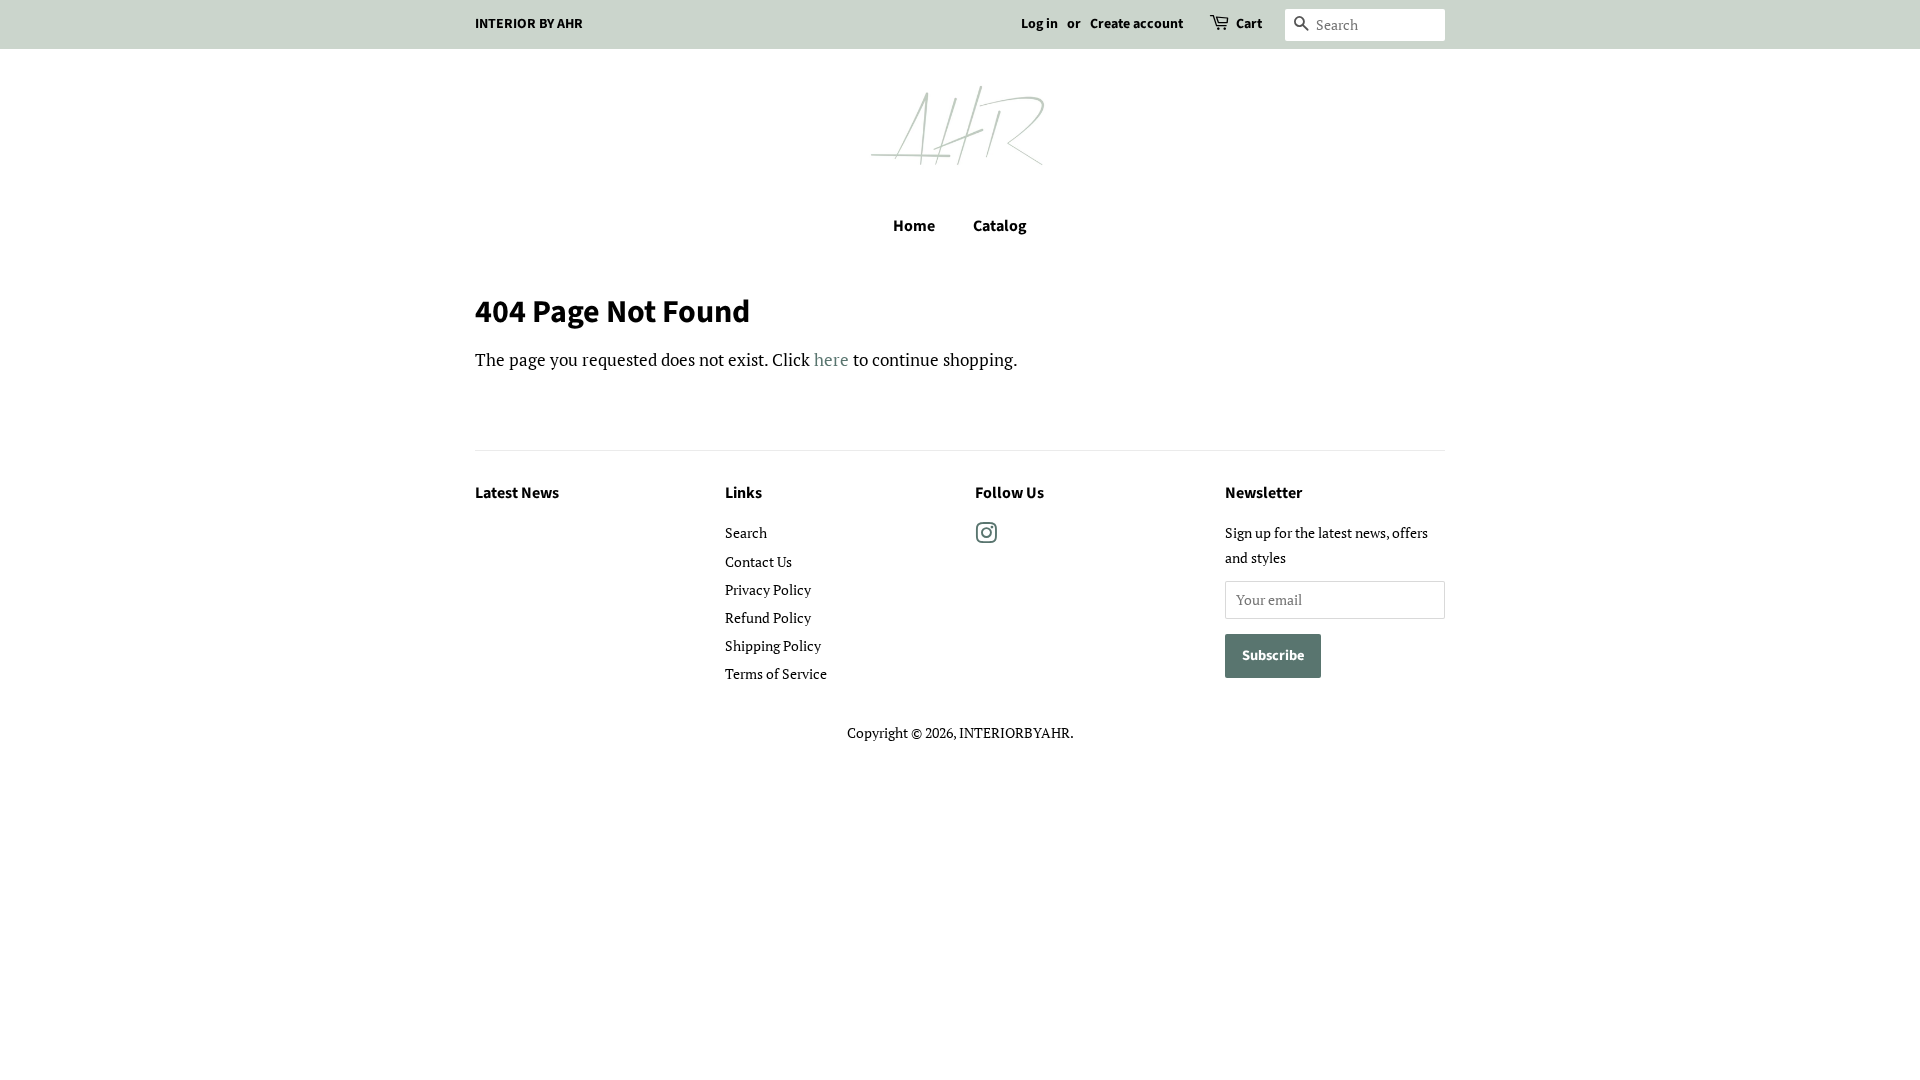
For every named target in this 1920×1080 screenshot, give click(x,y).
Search (746, 532)
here (831, 359)
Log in (1039, 24)
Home (914, 226)
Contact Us (758, 561)
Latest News (517, 493)
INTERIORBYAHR (1014, 732)
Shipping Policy (773, 645)
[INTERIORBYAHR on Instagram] (986, 536)
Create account (1136, 24)
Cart (1249, 24)
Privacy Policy (768, 589)
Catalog (1000, 226)
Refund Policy (768, 617)
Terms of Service (776, 673)
